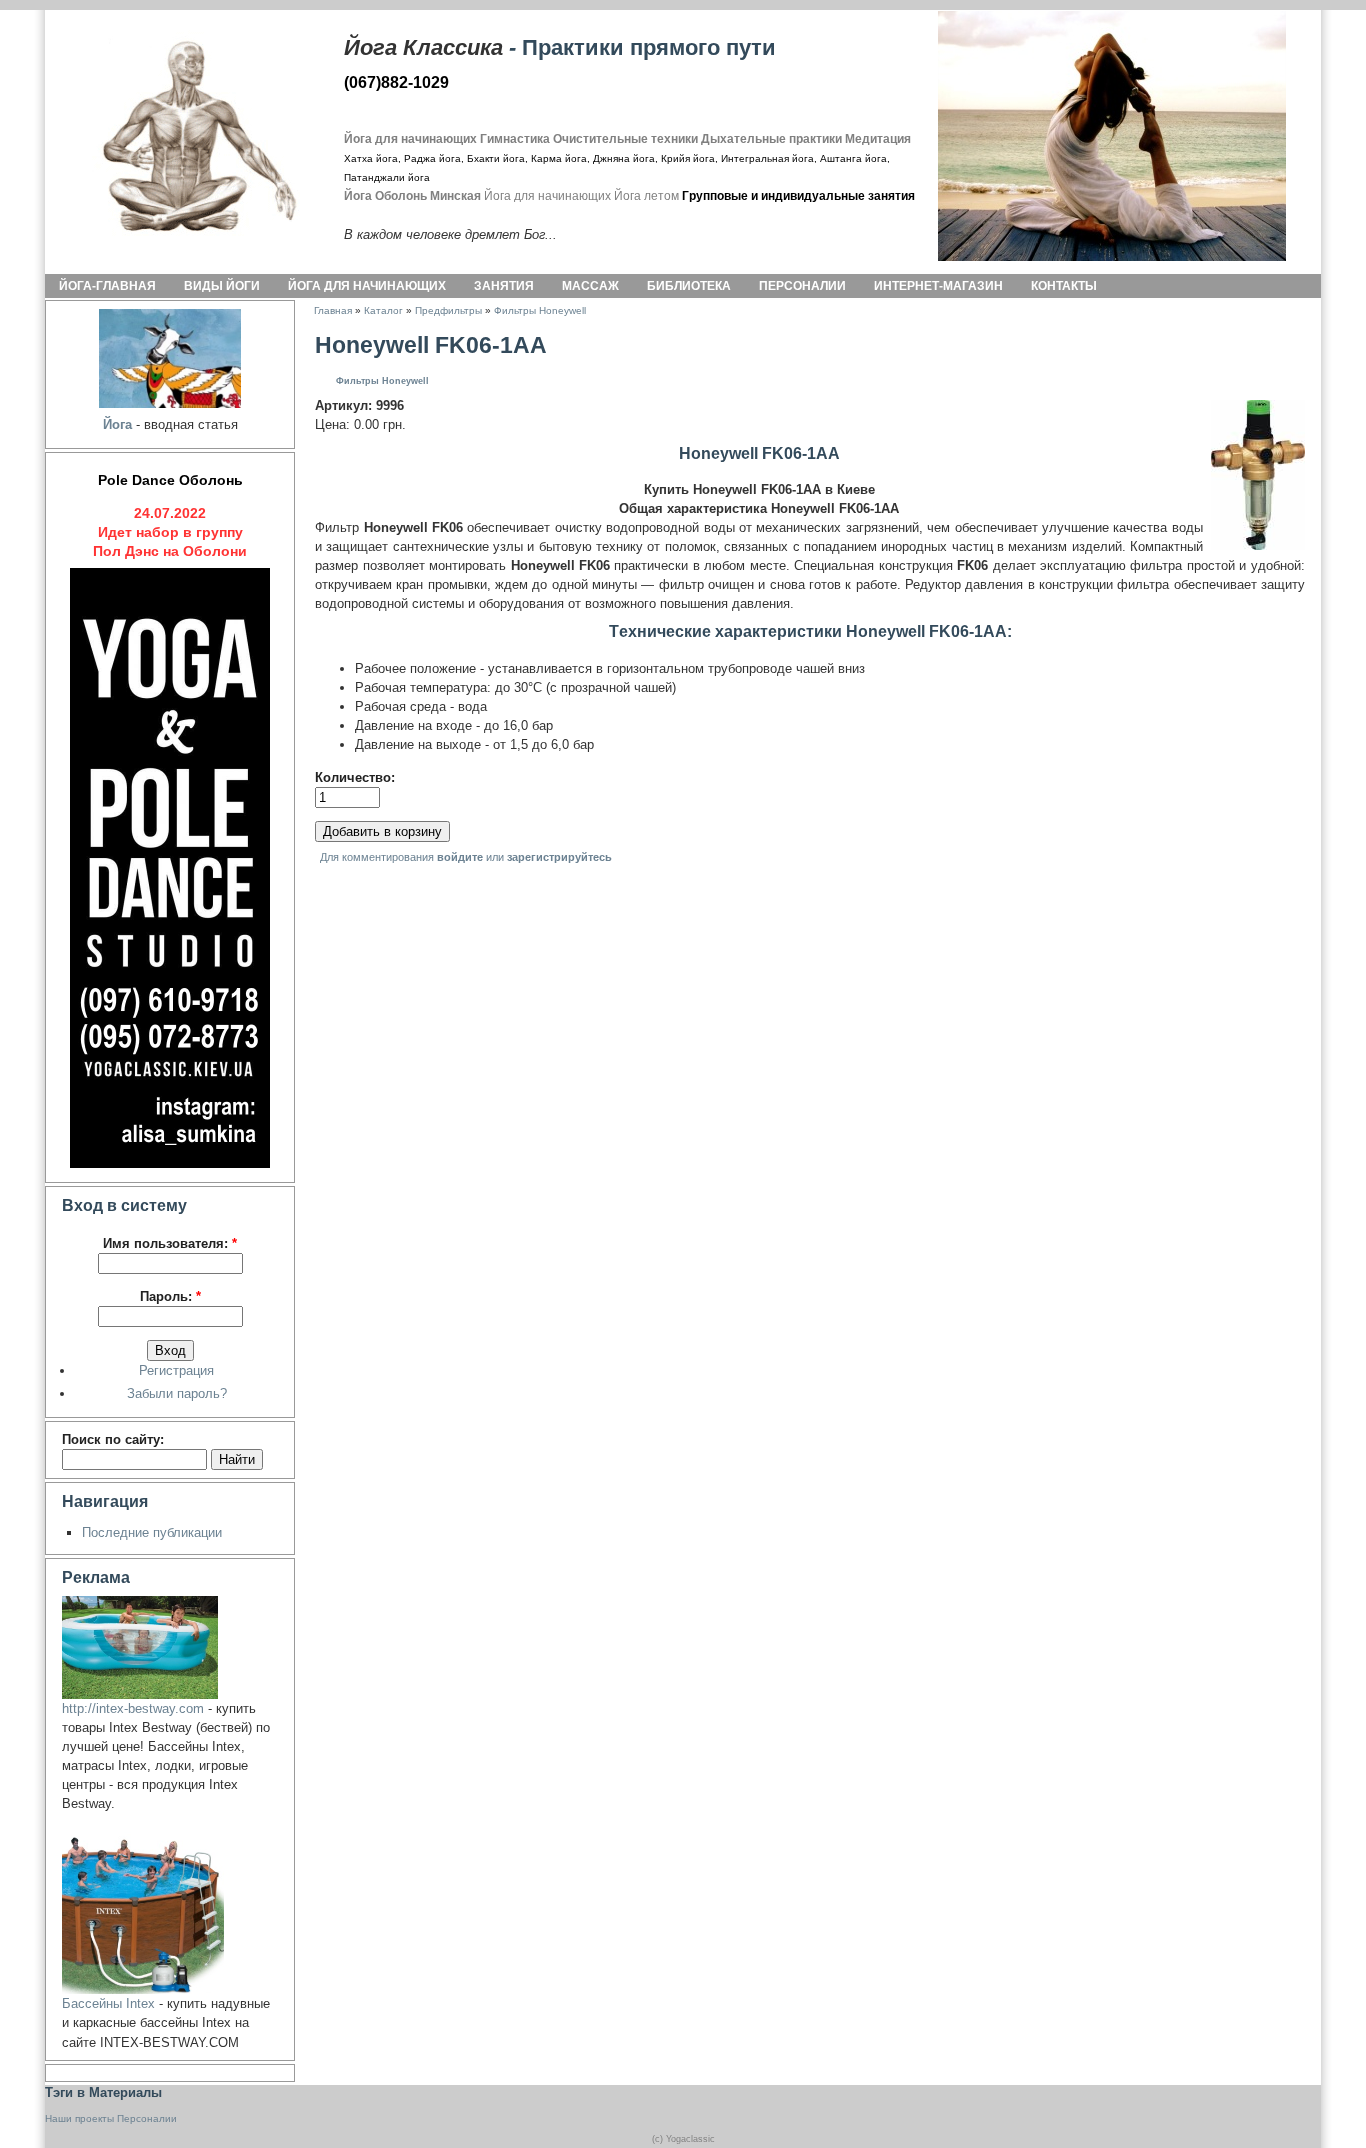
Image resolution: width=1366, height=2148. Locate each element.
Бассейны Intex (108, 2003)
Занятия (504, 286)
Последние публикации (152, 1532)
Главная (333, 310)
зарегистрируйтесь (559, 857)
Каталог (383, 310)
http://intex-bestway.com (133, 1708)
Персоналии (802, 286)
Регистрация (176, 1370)
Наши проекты (79, 2118)
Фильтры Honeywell (540, 310)
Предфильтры (448, 310)
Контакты (1064, 286)
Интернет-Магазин (938, 286)
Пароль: (170, 1296)
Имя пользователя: (170, 1243)
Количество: (355, 777)
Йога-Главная (107, 286)
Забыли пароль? (177, 1393)
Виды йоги (222, 286)
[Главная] (179, 135)
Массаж (590, 286)
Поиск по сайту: (113, 1439)
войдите (460, 857)
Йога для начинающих (367, 286)
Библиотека (689, 286)
